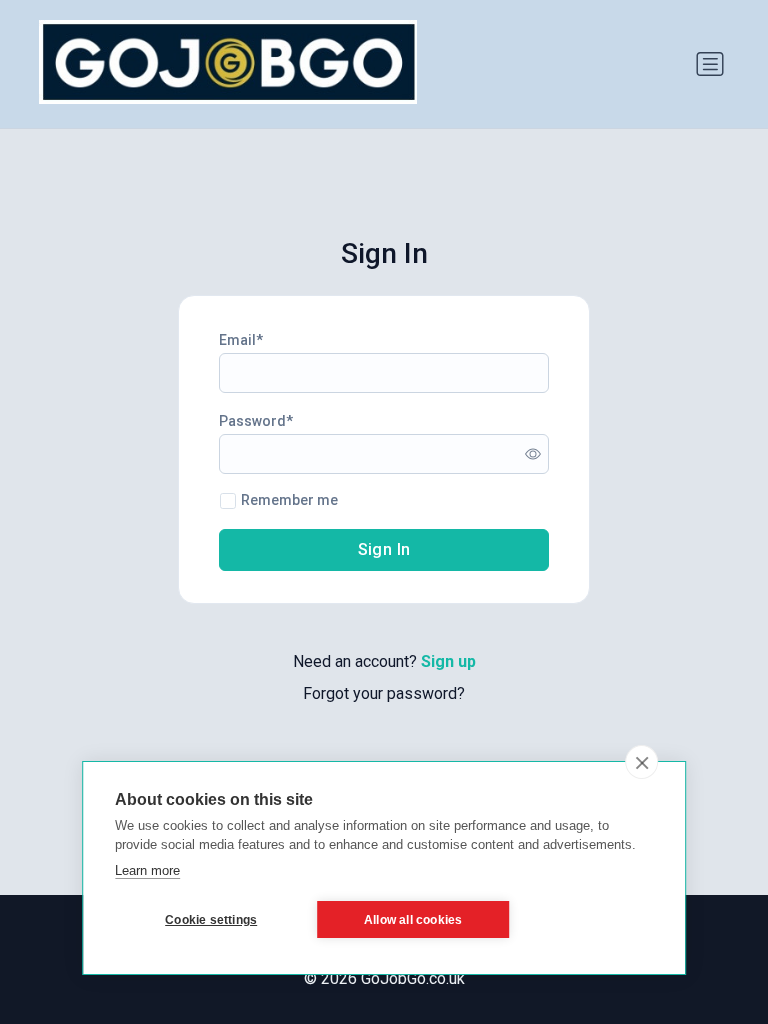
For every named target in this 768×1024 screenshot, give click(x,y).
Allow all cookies (413, 920)
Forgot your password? (384, 693)
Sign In (384, 549)
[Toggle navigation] (710, 64)
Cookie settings (211, 920)
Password (252, 421)
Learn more (147, 870)
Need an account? (384, 661)
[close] (641, 762)
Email (237, 340)
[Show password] (533, 454)
